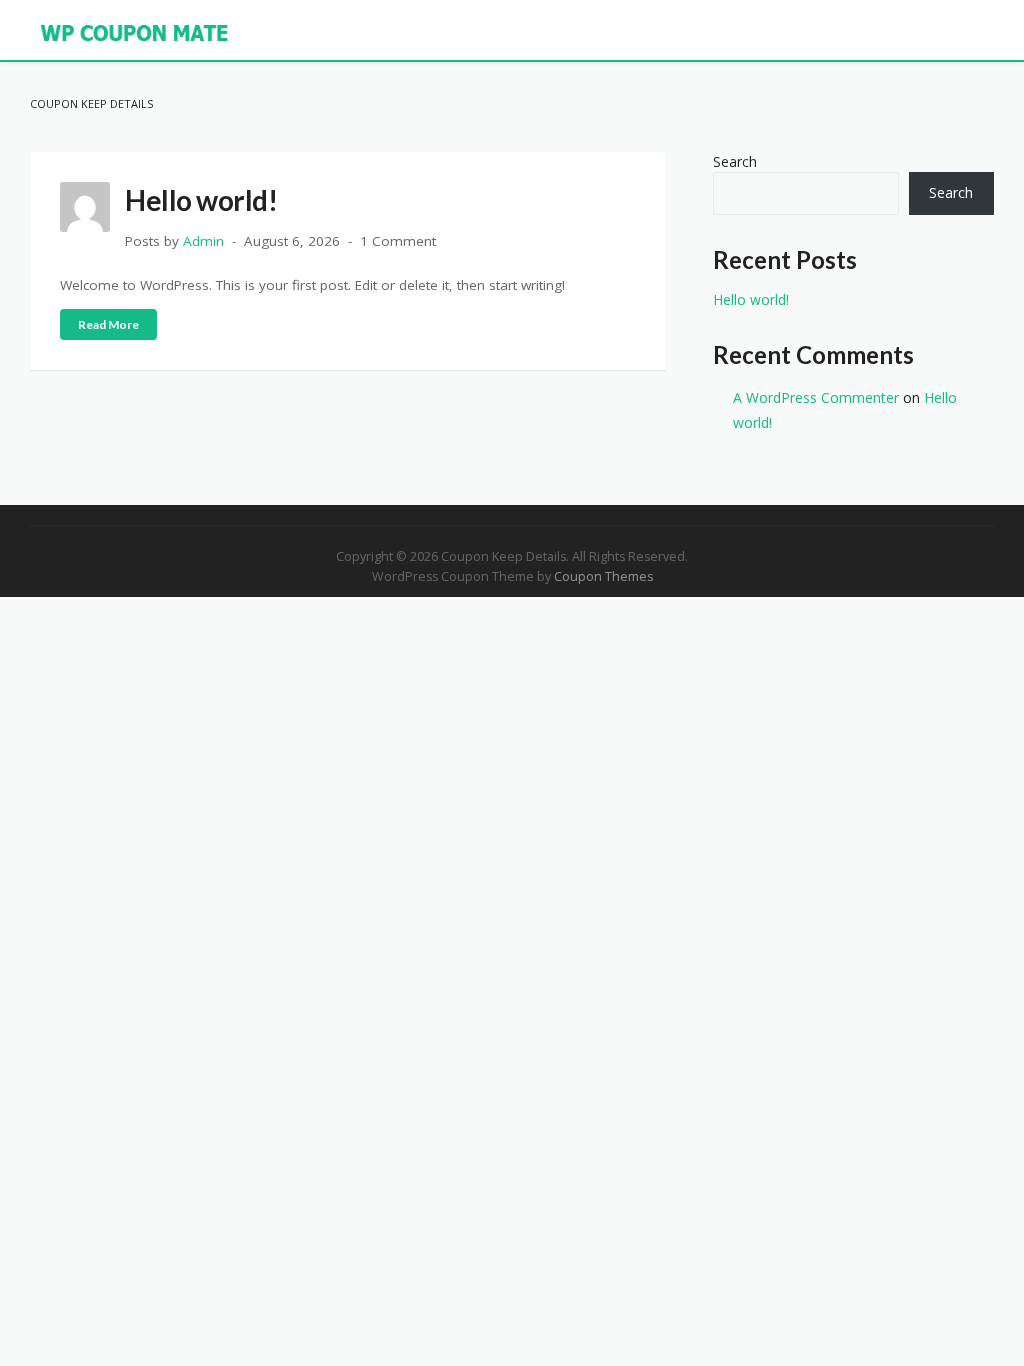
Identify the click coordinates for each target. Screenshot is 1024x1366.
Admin (203, 241)
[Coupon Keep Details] (135, 31)
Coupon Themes (603, 576)
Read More (108, 324)
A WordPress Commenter (816, 397)
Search (735, 161)
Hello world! (201, 200)
